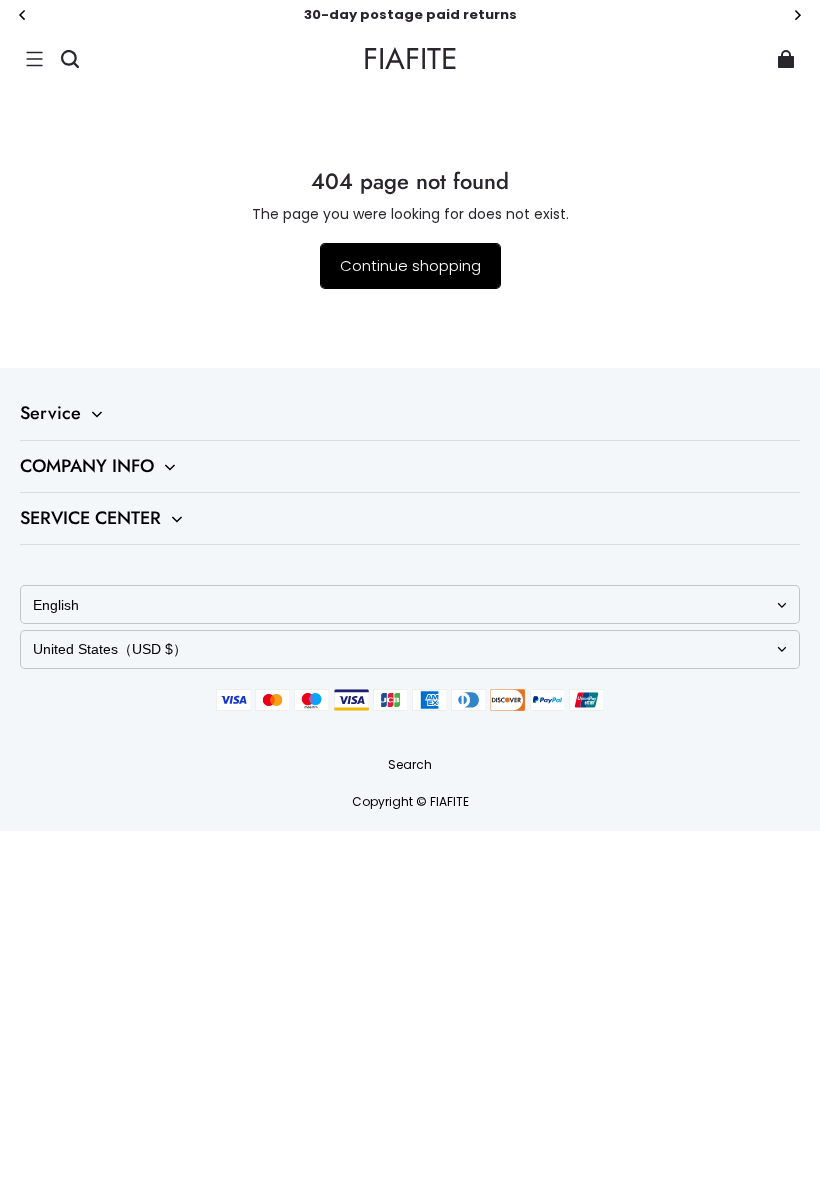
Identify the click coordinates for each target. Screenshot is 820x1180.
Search (410, 764)
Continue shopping (410, 265)
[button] (34, 59)
